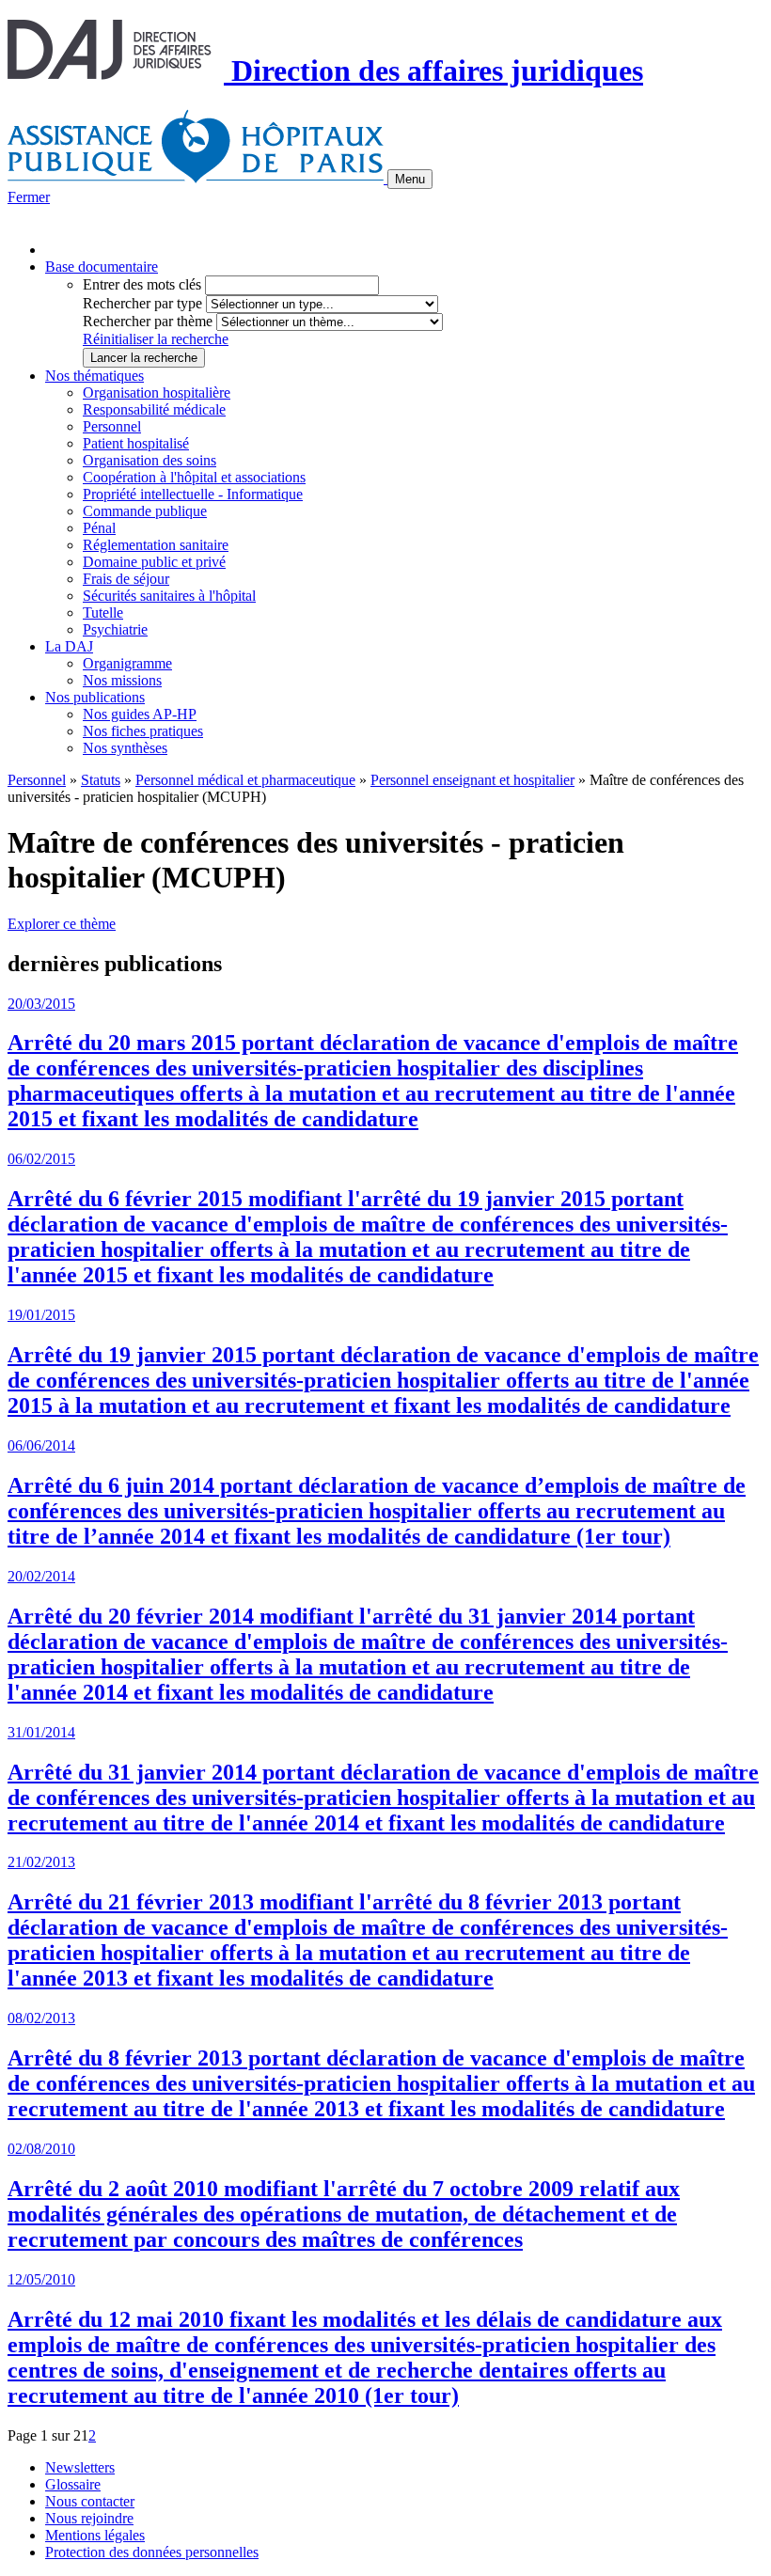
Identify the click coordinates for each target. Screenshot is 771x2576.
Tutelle (103, 613)
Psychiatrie (115, 629)
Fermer (29, 197)
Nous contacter (90, 2501)
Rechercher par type (142, 303)
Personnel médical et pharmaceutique (245, 780)
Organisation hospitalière (157, 393)
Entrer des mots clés (142, 284)
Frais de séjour (126, 579)
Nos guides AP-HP (140, 714)
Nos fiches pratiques (143, 731)
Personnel (112, 426)
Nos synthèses (125, 748)
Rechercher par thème (148, 321)
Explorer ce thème (62, 924)
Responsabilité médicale (154, 409)
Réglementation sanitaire (156, 545)
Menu (410, 179)
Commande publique (145, 511)
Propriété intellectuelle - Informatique (193, 494)
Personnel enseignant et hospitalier (472, 780)
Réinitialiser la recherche (156, 339)
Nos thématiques (94, 376)
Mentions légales (95, 2535)
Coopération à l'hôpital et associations (194, 477)
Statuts (101, 780)
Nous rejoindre (89, 2518)
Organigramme (127, 663)
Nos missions (122, 680)
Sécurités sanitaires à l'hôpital (169, 596)
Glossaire (73, 2484)
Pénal (99, 528)
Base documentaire (102, 267)
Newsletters (80, 2467)
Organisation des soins (149, 460)
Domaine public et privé (154, 562)
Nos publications (95, 697)
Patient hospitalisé (136, 443)
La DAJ (69, 646)
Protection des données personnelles (152, 2552)
